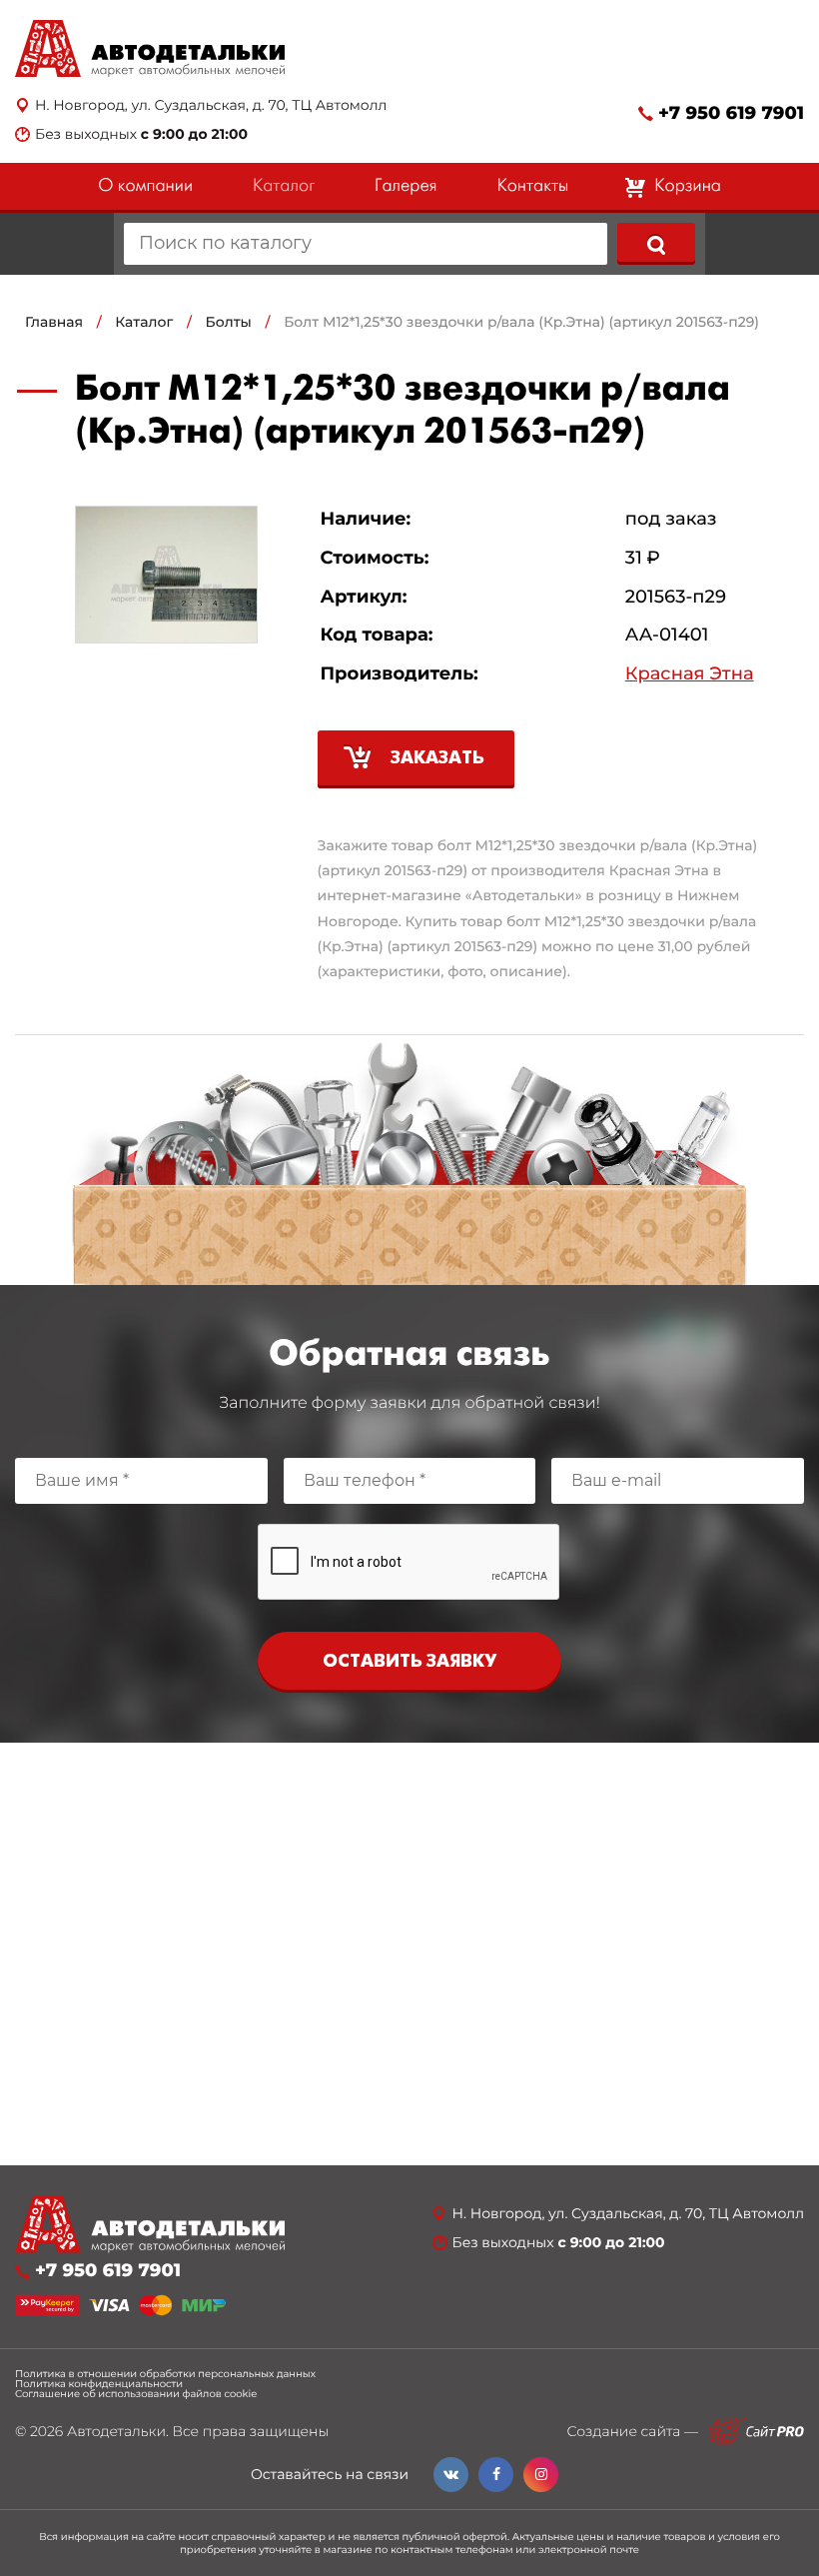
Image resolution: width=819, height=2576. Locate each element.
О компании (145, 186)
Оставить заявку (409, 1662)
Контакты (532, 186)
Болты (229, 322)
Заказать (437, 759)
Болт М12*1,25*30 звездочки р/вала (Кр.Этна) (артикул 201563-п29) (521, 322)
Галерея (406, 186)
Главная (54, 322)
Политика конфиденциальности (99, 2384)
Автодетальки (116, 2431)
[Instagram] (541, 2475)
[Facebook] (496, 2475)
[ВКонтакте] (451, 2475)
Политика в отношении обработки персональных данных (165, 2374)
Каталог (284, 186)
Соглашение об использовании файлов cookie (136, 2394)
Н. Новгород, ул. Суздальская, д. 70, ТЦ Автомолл (211, 105)
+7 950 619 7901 (731, 113)
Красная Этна (690, 674)
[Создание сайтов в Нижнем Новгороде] (756, 2432)
